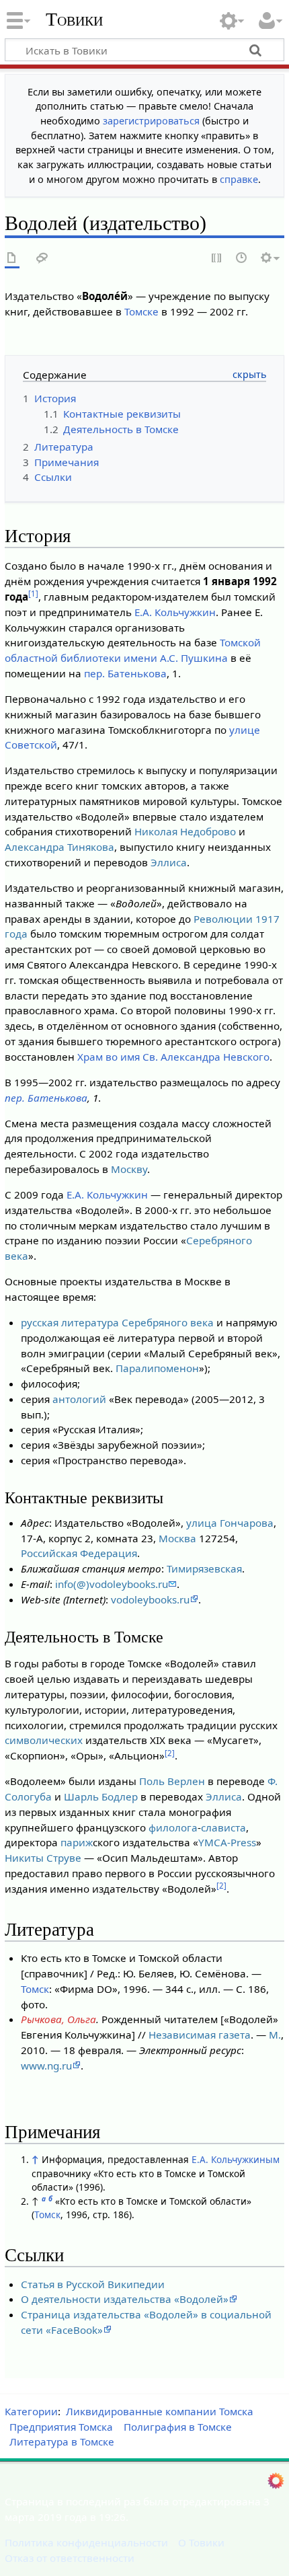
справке (239, 179)
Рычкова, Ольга (58, 2019)
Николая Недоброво (185, 831)
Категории (31, 2411)
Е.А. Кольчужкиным (236, 2159)
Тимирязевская (204, 1568)
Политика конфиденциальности (86, 2542)
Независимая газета (200, 2035)
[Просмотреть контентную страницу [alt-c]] (12, 259)
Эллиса (169, 862)
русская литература (70, 1322)
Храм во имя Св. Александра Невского (173, 1057)
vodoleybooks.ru (150, 1599)
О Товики (201, 2542)
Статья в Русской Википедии (93, 2284)
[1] (33, 594)
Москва (177, 1538)
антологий (79, 1399)
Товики (74, 20)
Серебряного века (168, 1322)
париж (77, 1842)
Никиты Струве (43, 1858)
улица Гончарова (230, 1523)
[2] (170, 1753)
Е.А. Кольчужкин (175, 612)
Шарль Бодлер (101, 1796)
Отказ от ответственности (70, 2558)
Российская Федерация (79, 1553)
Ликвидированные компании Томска (160, 2411)
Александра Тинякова (59, 847)
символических (44, 1740)
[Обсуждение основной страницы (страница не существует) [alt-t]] (42, 259)
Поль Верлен (172, 1781)
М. (275, 2035)
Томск (35, 1989)
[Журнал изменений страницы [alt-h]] (242, 259)
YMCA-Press (227, 1842)
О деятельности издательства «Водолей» (125, 2299)
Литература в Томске (62, 2441)
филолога (173, 1827)
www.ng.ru (46, 2066)
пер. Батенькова (125, 673)
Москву (129, 1169)
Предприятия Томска (61, 2427)
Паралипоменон (157, 1368)
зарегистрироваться (151, 121)
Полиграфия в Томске (178, 2427)
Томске (141, 311)
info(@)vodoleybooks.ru (112, 1584)
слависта (223, 1827)
